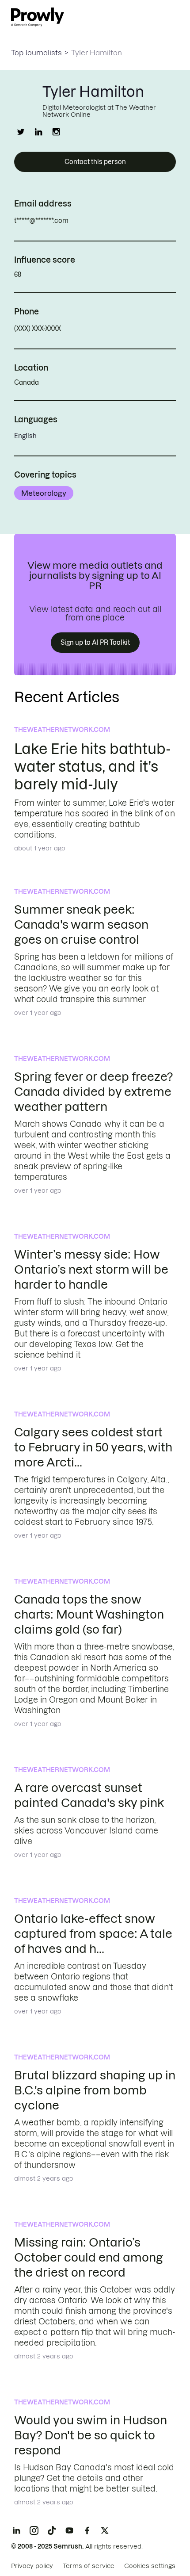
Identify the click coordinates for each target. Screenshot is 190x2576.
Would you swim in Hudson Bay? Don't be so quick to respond (91, 2435)
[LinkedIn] (16, 2530)
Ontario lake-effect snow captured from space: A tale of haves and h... (93, 1934)
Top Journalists (36, 53)
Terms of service (89, 2566)
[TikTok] (52, 2530)
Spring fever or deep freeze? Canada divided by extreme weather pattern (93, 1092)
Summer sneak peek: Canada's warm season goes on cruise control (81, 924)
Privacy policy (32, 2566)
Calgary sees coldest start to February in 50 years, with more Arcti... (93, 1447)
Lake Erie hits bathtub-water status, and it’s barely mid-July (93, 767)
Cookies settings (150, 2566)
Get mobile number (100, 329)
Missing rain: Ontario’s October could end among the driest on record (89, 2257)
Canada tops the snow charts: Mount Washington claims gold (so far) (89, 1614)
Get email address (106, 221)
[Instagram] (34, 2530)
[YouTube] (69, 2530)
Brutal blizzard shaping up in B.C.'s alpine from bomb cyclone (95, 2090)
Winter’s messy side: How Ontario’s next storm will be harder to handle (91, 1269)
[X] (105, 2530)
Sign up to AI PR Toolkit (95, 643)
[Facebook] (87, 2530)
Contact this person (95, 162)
